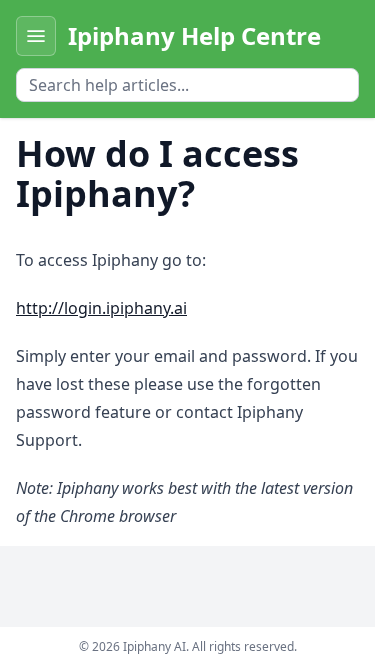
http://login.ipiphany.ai (101, 308)
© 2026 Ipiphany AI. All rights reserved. (188, 646)
